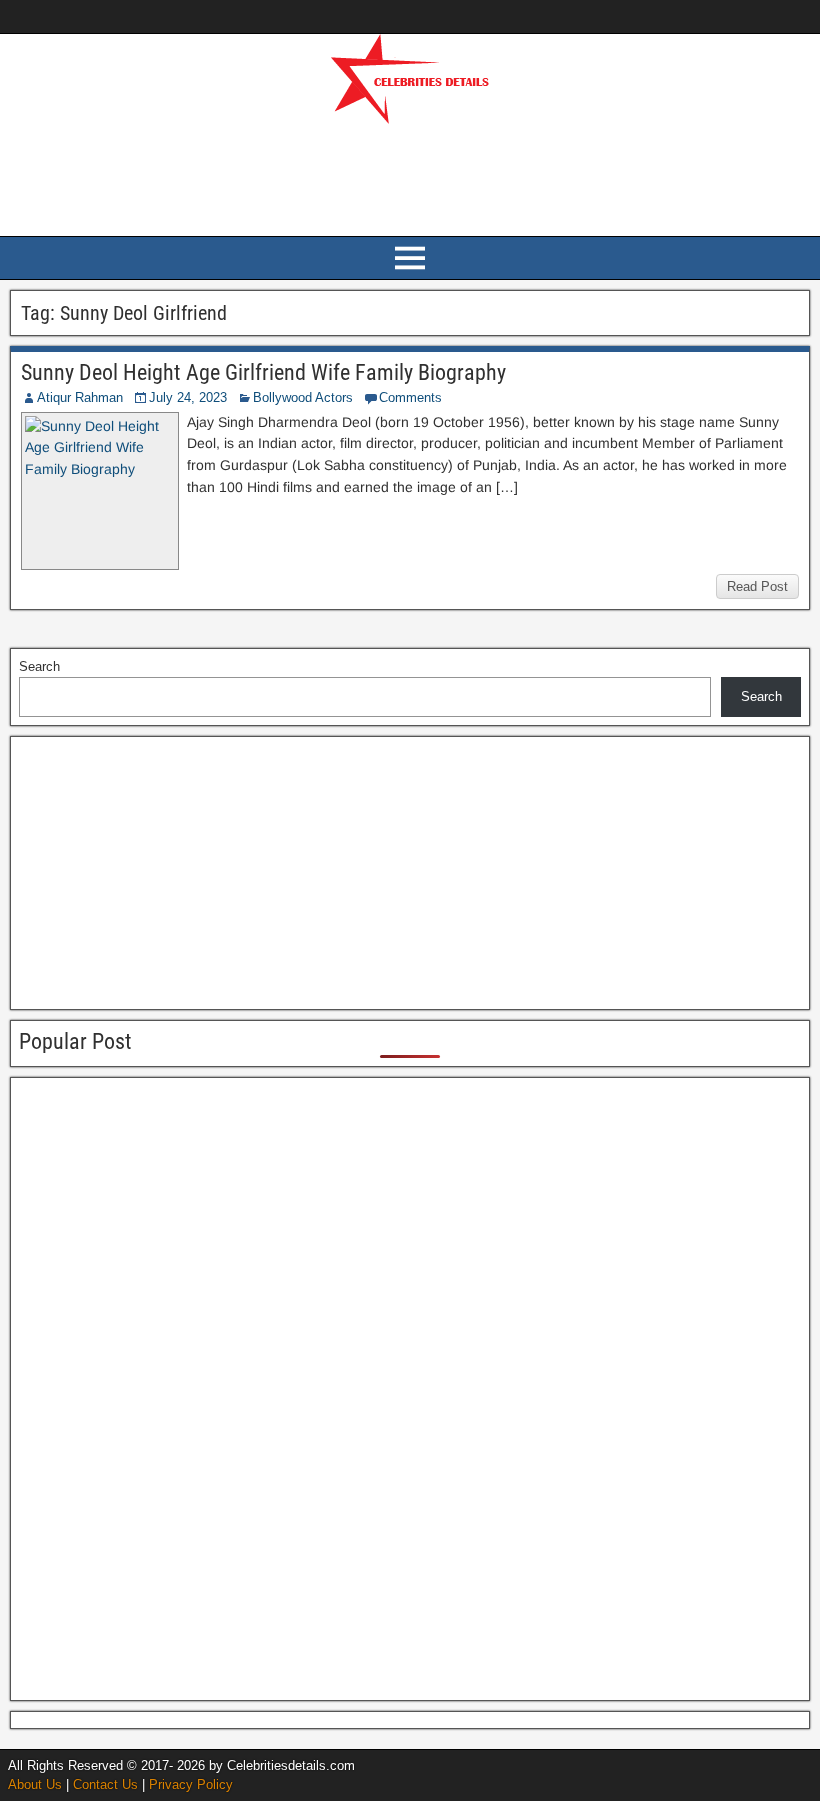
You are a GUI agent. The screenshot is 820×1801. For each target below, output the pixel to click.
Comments (410, 397)
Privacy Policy (191, 1784)
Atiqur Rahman (80, 397)
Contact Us (105, 1784)
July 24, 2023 (188, 397)
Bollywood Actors (303, 397)
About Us (35, 1784)
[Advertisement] (410, 177)
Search (39, 666)
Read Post (757, 586)
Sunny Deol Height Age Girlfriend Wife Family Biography (263, 372)
